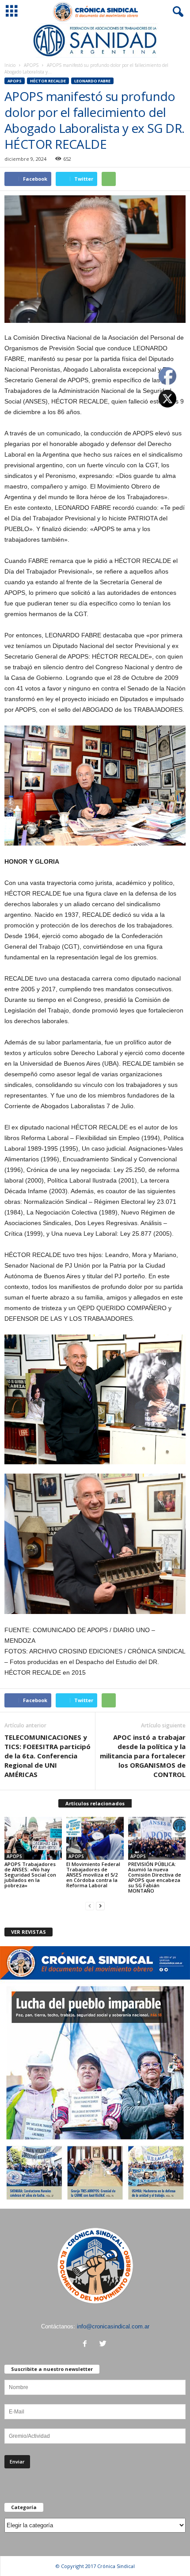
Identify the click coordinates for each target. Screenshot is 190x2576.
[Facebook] (87, 2345)
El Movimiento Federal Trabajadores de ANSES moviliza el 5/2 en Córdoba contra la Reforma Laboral (93, 1875)
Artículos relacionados (95, 1803)
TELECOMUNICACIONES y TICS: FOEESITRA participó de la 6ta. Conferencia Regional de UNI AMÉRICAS (47, 1756)
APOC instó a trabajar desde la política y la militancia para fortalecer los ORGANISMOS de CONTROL (143, 1756)
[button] (176, 12)
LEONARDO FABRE (92, 81)
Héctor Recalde (48, 81)
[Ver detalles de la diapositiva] (95, 41)
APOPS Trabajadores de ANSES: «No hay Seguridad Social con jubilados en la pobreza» (30, 1875)
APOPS (31, 65)
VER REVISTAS (28, 1932)
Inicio (10, 65)
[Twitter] (104, 2345)
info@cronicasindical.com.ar (113, 2326)
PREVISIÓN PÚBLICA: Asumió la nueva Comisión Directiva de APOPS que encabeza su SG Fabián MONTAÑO (155, 1877)
